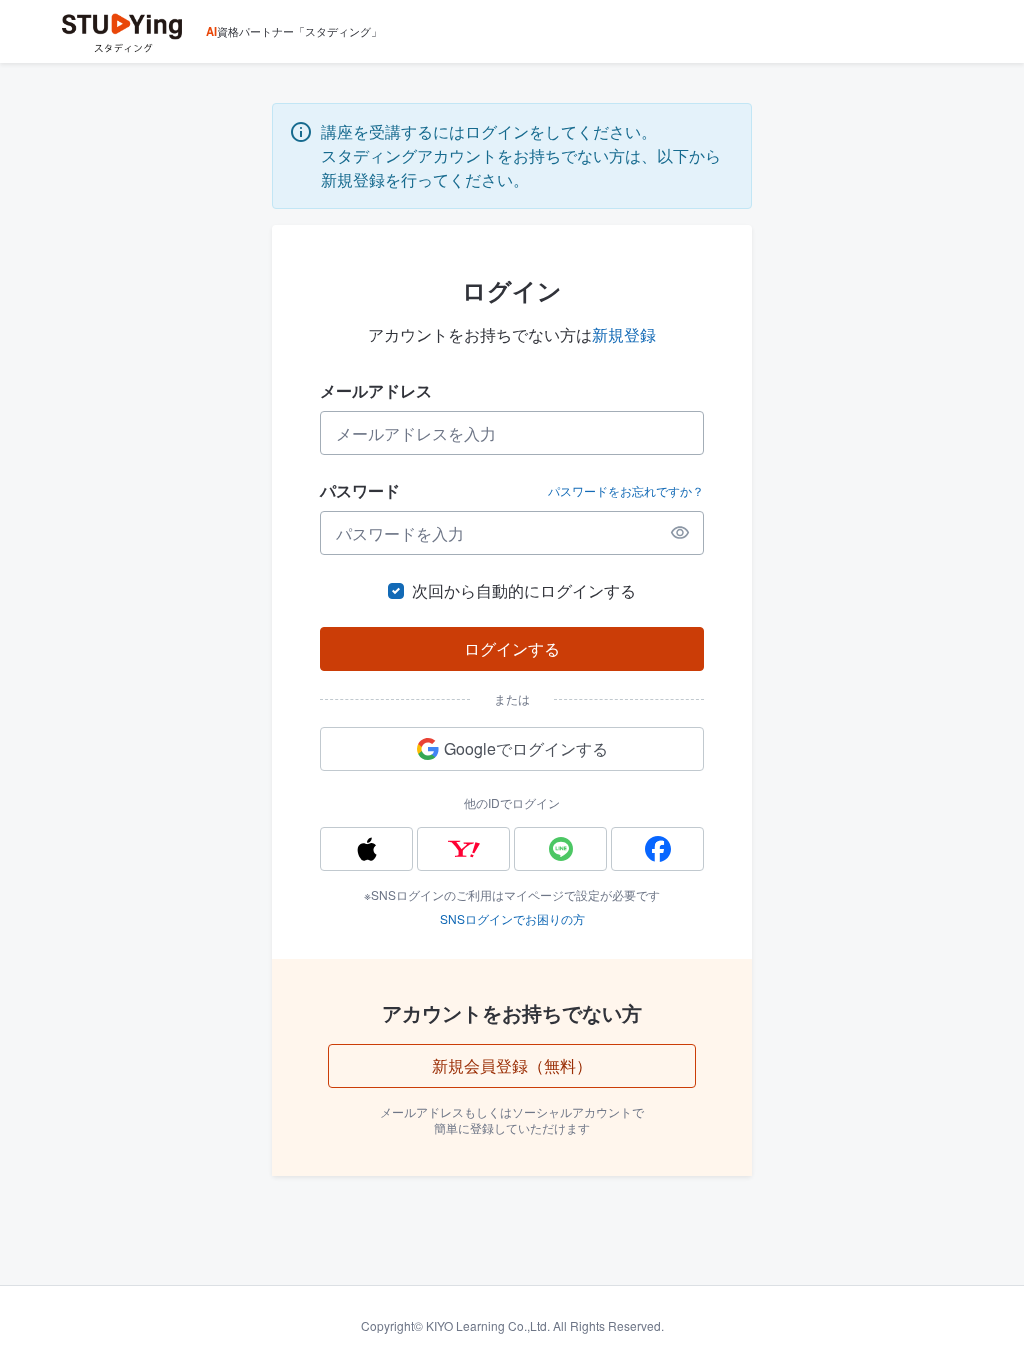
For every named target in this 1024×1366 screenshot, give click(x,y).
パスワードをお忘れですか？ (626, 491)
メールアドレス (376, 390)
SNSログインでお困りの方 (512, 918)
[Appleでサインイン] (366, 849)
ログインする (512, 648)
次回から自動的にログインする (524, 590)
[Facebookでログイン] (657, 849)
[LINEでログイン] (560, 849)
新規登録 (624, 334)
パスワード (360, 490)
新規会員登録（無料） (512, 1065)
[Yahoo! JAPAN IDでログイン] (463, 849)
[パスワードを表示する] (680, 533)
